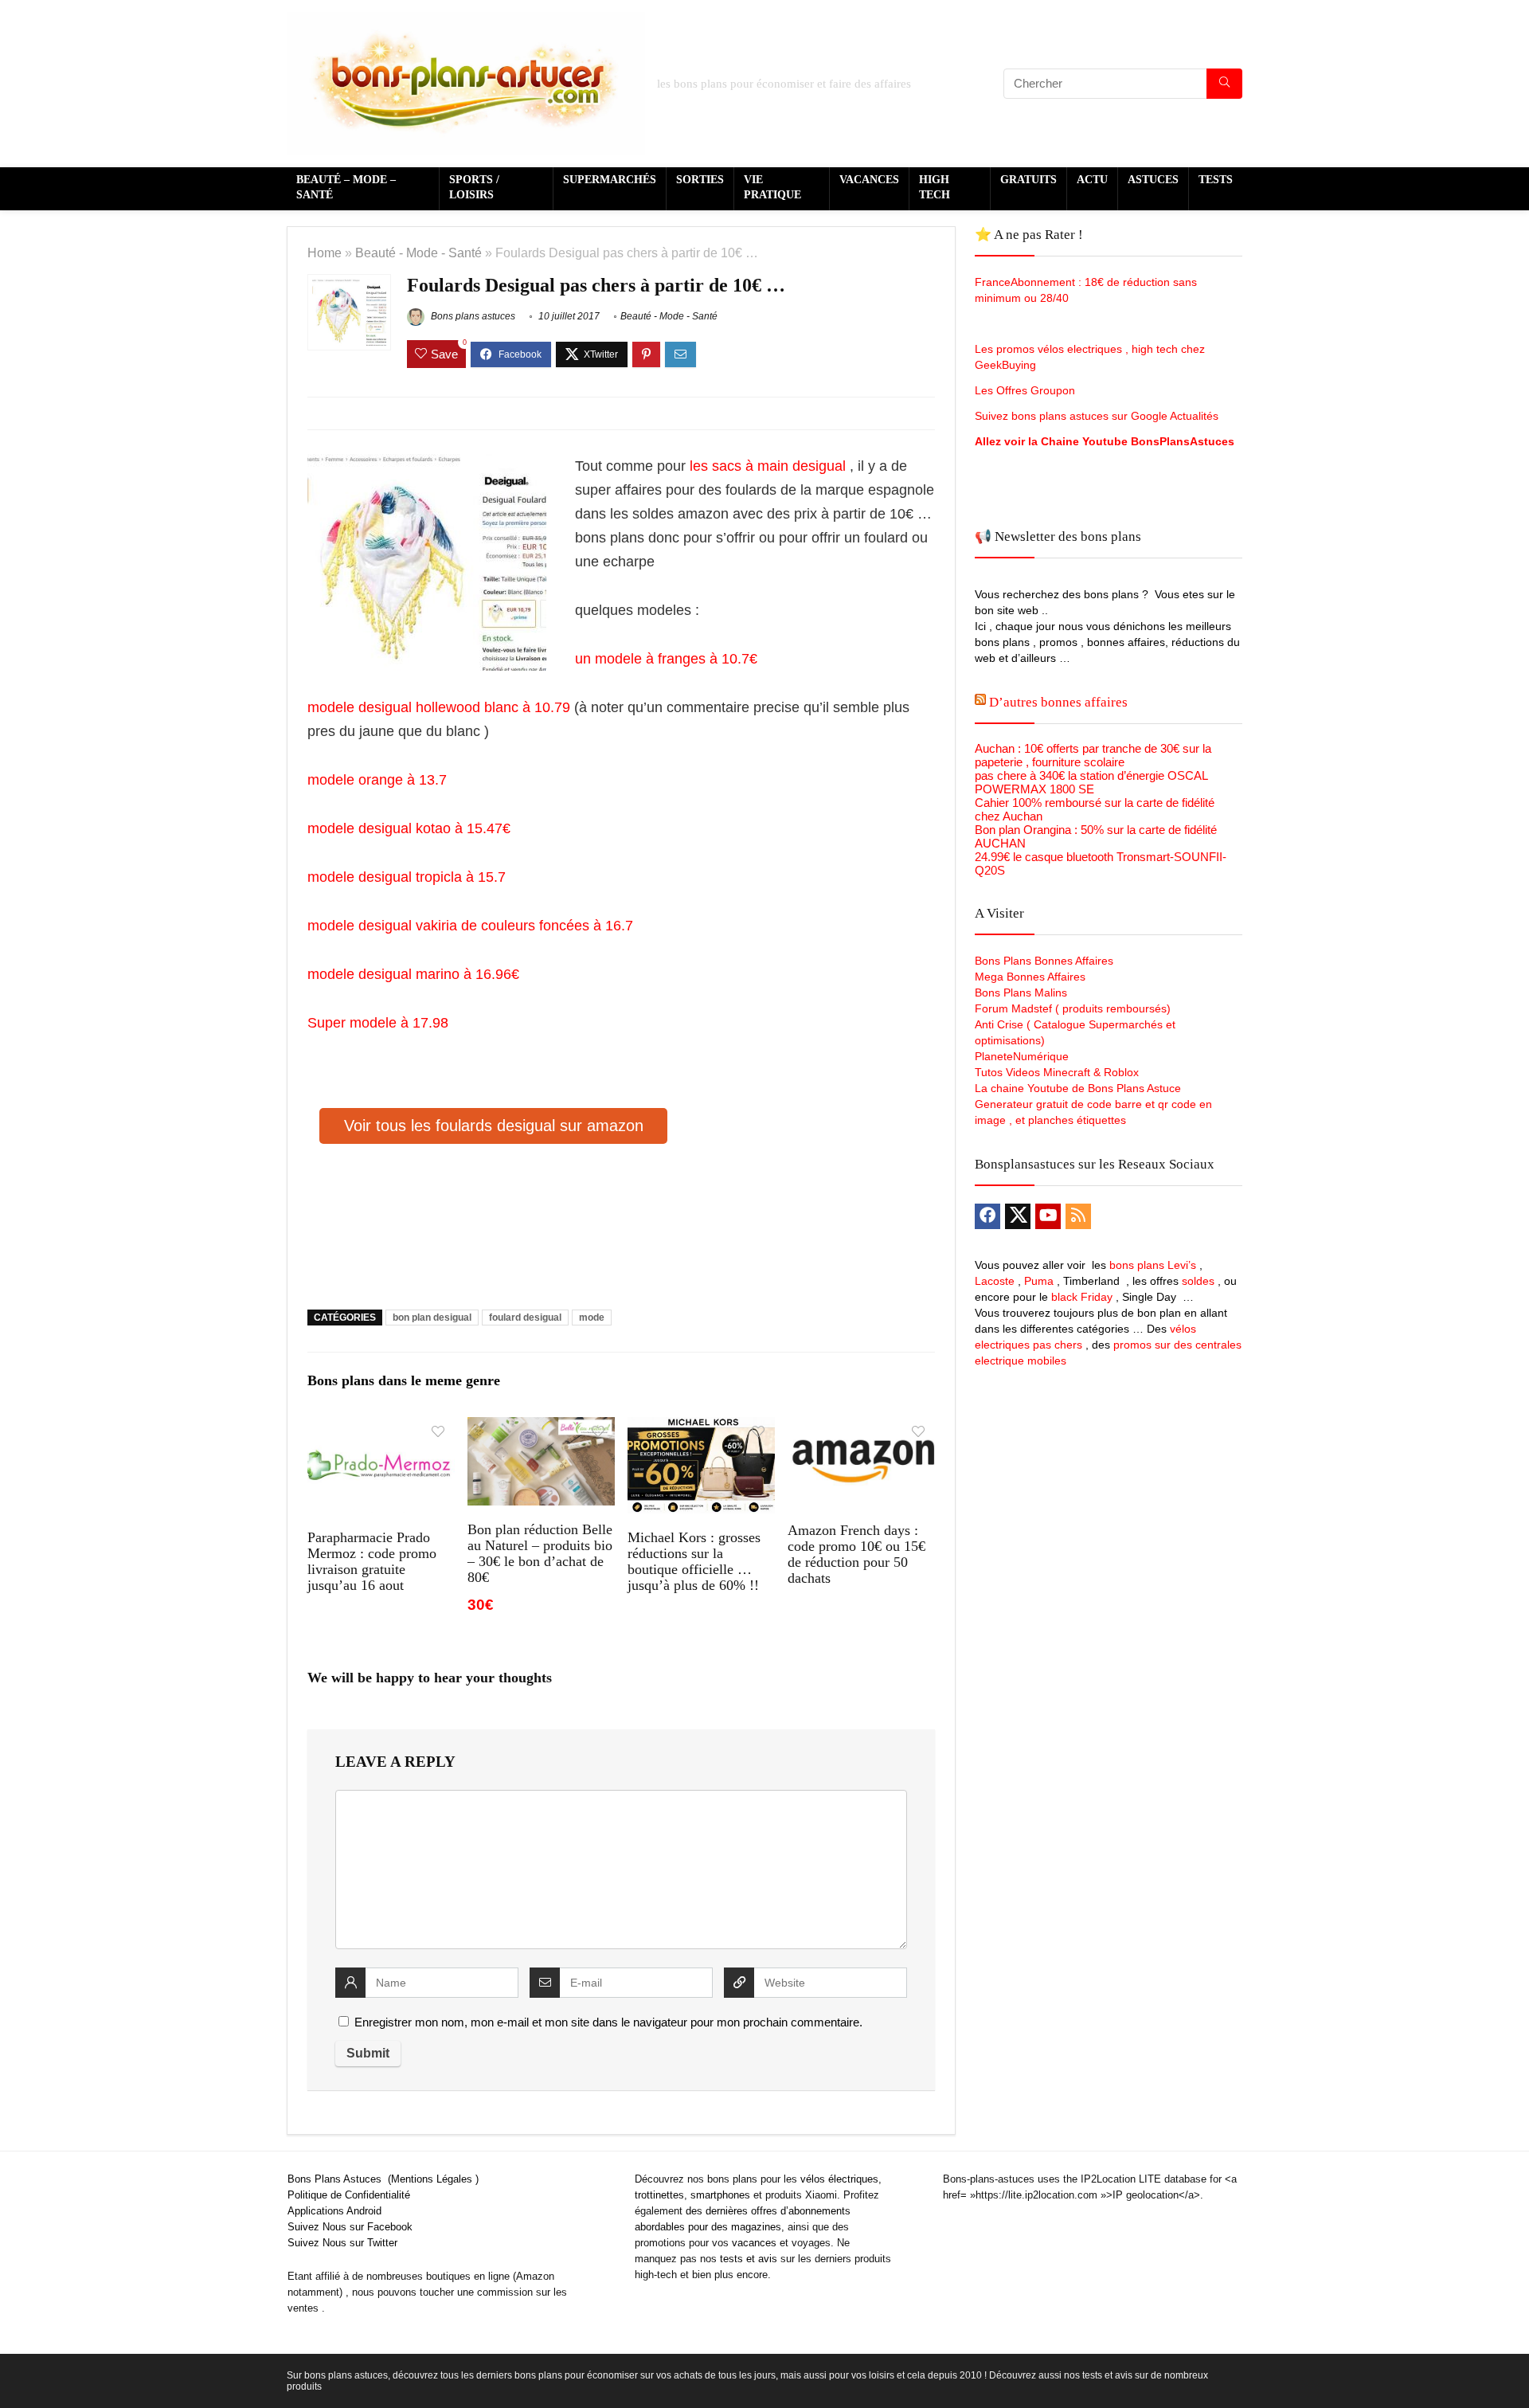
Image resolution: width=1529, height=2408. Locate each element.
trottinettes (659, 2195)
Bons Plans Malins (1021, 993)
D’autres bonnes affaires (1058, 702)
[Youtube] (1048, 1216)
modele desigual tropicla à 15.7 (407, 877)
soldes (1198, 1281)
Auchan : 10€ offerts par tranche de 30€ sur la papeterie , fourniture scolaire (1093, 755)
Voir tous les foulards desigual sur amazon (494, 1126)
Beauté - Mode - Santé (418, 253)
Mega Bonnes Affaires (1030, 977)
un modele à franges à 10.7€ (668, 659)
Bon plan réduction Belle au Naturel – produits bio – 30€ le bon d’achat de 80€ (540, 1553)
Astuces (1153, 180)
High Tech (935, 187)
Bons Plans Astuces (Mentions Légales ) (383, 2179)
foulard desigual (525, 1318)
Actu (1092, 180)
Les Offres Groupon (1027, 390)
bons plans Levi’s (1153, 1265)
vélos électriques (839, 2179)
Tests (1216, 180)
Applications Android (334, 2211)
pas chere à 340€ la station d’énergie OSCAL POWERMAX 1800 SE (1091, 782)
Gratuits (1028, 180)
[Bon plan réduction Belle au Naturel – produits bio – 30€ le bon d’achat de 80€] (541, 1428)
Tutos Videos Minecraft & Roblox (1057, 1072)
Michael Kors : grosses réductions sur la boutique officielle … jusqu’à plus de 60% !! (694, 1561)
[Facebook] (987, 1216)
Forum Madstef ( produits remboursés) (1073, 1008)
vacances (754, 2243)
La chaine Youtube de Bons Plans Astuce (1078, 1088)
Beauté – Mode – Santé (346, 187)
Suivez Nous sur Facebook (350, 2227)
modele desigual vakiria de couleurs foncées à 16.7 (470, 926)
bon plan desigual (432, 1318)
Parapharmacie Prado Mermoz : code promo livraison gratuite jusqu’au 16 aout (372, 1561)
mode (592, 1318)
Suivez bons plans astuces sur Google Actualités (1097, 416)
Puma (1039, 1281)
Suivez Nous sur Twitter (342, 2243)
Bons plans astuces (472, 316)
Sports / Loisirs (474, 187)
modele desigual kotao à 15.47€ (409, 828)
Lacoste (995, 1281)
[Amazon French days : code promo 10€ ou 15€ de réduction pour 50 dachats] (861, 1428)
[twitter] (1018, 1216)
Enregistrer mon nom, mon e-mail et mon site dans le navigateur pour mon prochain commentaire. (608, 2022)
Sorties (700, 180)
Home (325, 253)
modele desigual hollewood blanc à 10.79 (439, 707)
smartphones (720, 2195)
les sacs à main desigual (766, 466)
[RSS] (1078, 1216)
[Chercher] (1224, 84)
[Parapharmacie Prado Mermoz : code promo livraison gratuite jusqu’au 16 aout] (381, 1428)
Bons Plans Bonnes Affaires (1044, 961)
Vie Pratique (772, 187)
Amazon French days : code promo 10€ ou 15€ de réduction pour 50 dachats (856, 1554)
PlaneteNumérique (1022, 1056)
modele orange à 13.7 (377, 780)
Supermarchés (610, 180)
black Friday (1082, 1297)
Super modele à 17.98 (378, 1023)
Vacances (869, 180)
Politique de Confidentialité (349, 2195)
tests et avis (749, 2259)
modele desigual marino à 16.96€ (415, 974)
